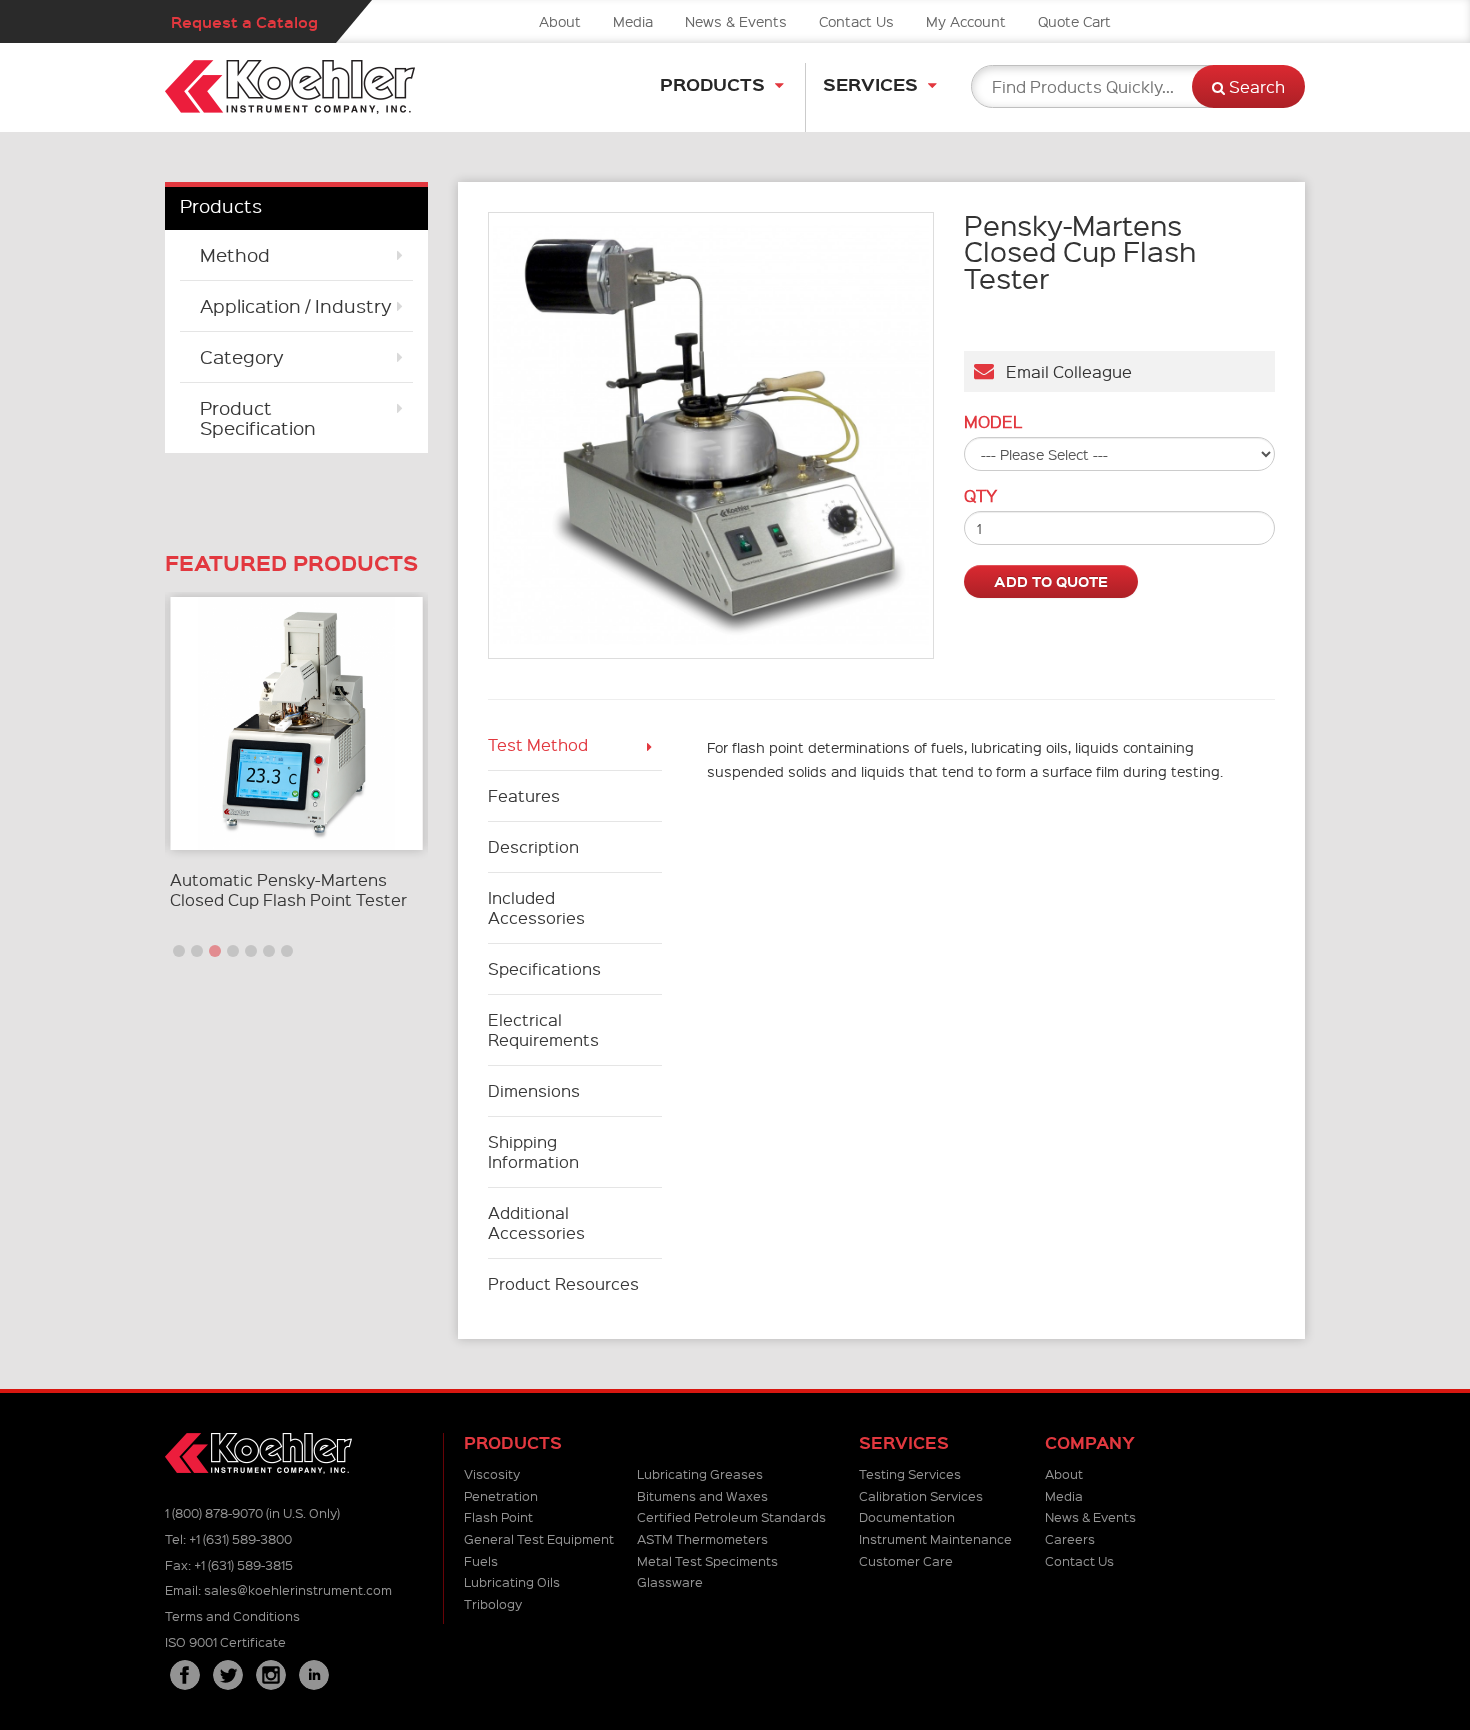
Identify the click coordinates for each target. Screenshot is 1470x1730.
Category (242, 356)
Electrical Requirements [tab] (543, 1029)
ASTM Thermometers (702, 1538)
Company (1090, 1442)
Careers (1070, 1538)
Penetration (501, 1495)
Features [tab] (524, 795)
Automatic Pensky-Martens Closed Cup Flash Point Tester (288, 889)
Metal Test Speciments (707, 1560)
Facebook (185, 1675)
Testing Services (910, 1473)
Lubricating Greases (700, 1473)
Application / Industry (296, 305)
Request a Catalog (244, 21)
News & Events (736, 21)
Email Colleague (1063, 371)
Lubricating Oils (512, 1581)
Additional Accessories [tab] (536, 1222)
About (560, 21)
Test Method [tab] (538, 744)
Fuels (481, 1560)
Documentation (907, 1516)
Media (633, 21)
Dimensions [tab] (534, 1090)
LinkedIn (314, 1675)
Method (235, 254)
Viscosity (492, 1473)
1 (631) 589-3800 (240, 1538)
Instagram (271, 1675)
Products (712, 83)
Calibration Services (921, 1495)
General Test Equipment (539, 1538)
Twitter (228, 1675)
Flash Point (498, 1516)
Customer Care (906, 1560)
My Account (966, 21)
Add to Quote (1051, 581)
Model (993, 422)
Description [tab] (533, 846)
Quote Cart (1074, 21)
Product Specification (258, 417)
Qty (980, 496)
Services (870, 83)
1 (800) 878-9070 (214, 1512)
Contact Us (856, 21)
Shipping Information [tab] (533, 1151)
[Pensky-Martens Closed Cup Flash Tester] (711, 435)
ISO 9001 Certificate (225, 1641)
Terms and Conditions (232, 1615)
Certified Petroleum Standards (731, 1516)
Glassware (670, 1581)
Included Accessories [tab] (536, 907)
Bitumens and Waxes (702, 1495)
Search (1255, 86)
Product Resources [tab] (563, 1283)
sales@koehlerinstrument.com (298, 1589)
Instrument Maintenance (935, 1538)
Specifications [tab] (544, 968)
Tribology (493, 1603)
